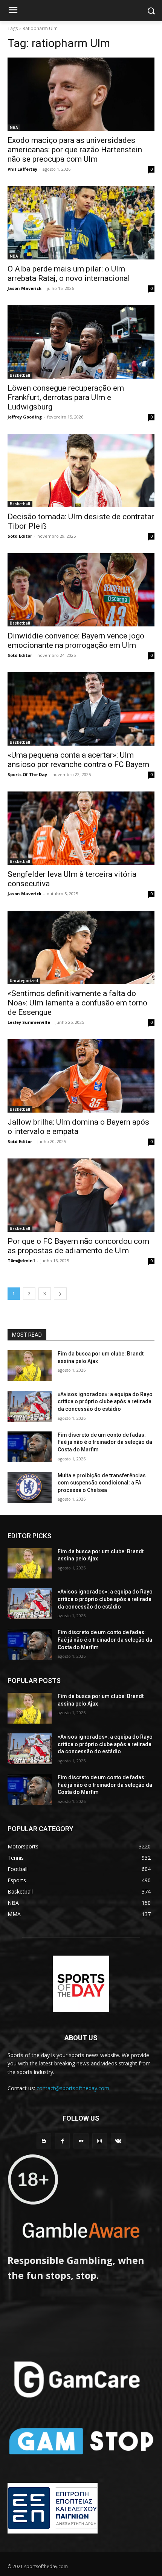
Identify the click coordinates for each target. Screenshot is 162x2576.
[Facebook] (62, 2141)
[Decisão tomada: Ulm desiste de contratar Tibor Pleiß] (81, 471)
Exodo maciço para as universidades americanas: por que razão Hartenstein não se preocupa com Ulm (75, 150)
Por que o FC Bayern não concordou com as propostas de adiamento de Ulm (78, 1246)
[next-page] (60, 1294)
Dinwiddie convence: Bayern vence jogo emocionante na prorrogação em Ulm (76, 641)
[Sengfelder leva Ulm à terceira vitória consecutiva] (81, 828)
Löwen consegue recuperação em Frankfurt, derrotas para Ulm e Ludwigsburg (66, 397)
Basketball (20, 375)
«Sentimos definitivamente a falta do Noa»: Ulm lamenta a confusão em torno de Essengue (77, 1003)
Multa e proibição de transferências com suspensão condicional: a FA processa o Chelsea (102, 1483)
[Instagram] (100, 2141)
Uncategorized (24, 981)
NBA (14, 127)
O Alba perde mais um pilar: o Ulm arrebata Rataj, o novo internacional (69, 274)
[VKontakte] (118, 2141)
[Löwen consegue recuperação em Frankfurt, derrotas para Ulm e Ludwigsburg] (81, 342)
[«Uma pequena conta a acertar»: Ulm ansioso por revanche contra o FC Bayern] (81, 709)
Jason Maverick (24, 288)
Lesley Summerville (29, 1022)
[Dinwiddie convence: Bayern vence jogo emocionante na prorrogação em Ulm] (81, 590)
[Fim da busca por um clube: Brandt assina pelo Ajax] (30, 1366)
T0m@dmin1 (21, 1261)
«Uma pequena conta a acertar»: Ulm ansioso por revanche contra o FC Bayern (78, 760)
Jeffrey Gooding (25, 417)
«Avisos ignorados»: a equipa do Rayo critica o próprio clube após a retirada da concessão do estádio (105, 1402)
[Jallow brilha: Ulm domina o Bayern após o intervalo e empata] (81, 1076)
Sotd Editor (20, 536)
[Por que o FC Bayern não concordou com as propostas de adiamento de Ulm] (81, 1195)
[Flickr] (81, 2141)
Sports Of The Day (27, 774)
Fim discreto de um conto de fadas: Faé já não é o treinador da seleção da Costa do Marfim (105, 1442)
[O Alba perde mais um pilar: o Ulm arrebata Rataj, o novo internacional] (81, 223)
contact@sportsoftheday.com (73, 2088)
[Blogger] (44, 2141)
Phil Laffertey (22, 169)
